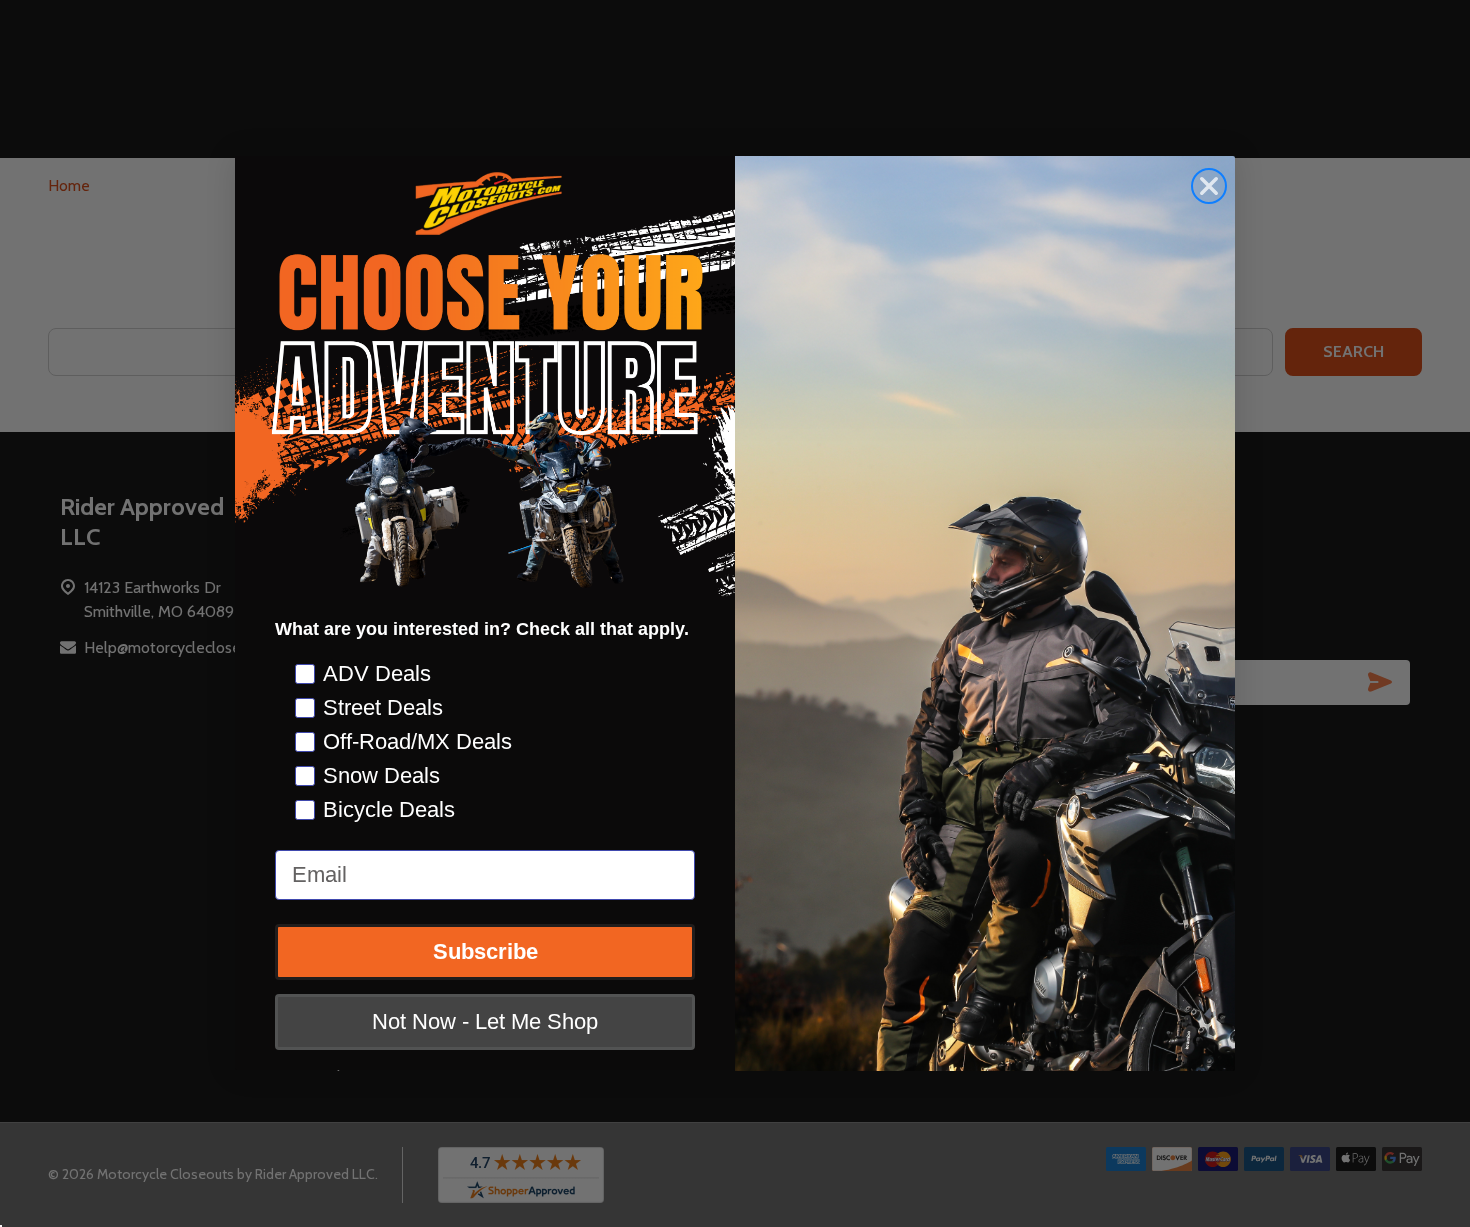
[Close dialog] (1209, 186)
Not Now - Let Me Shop (485, 1022)
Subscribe (485, 952)
